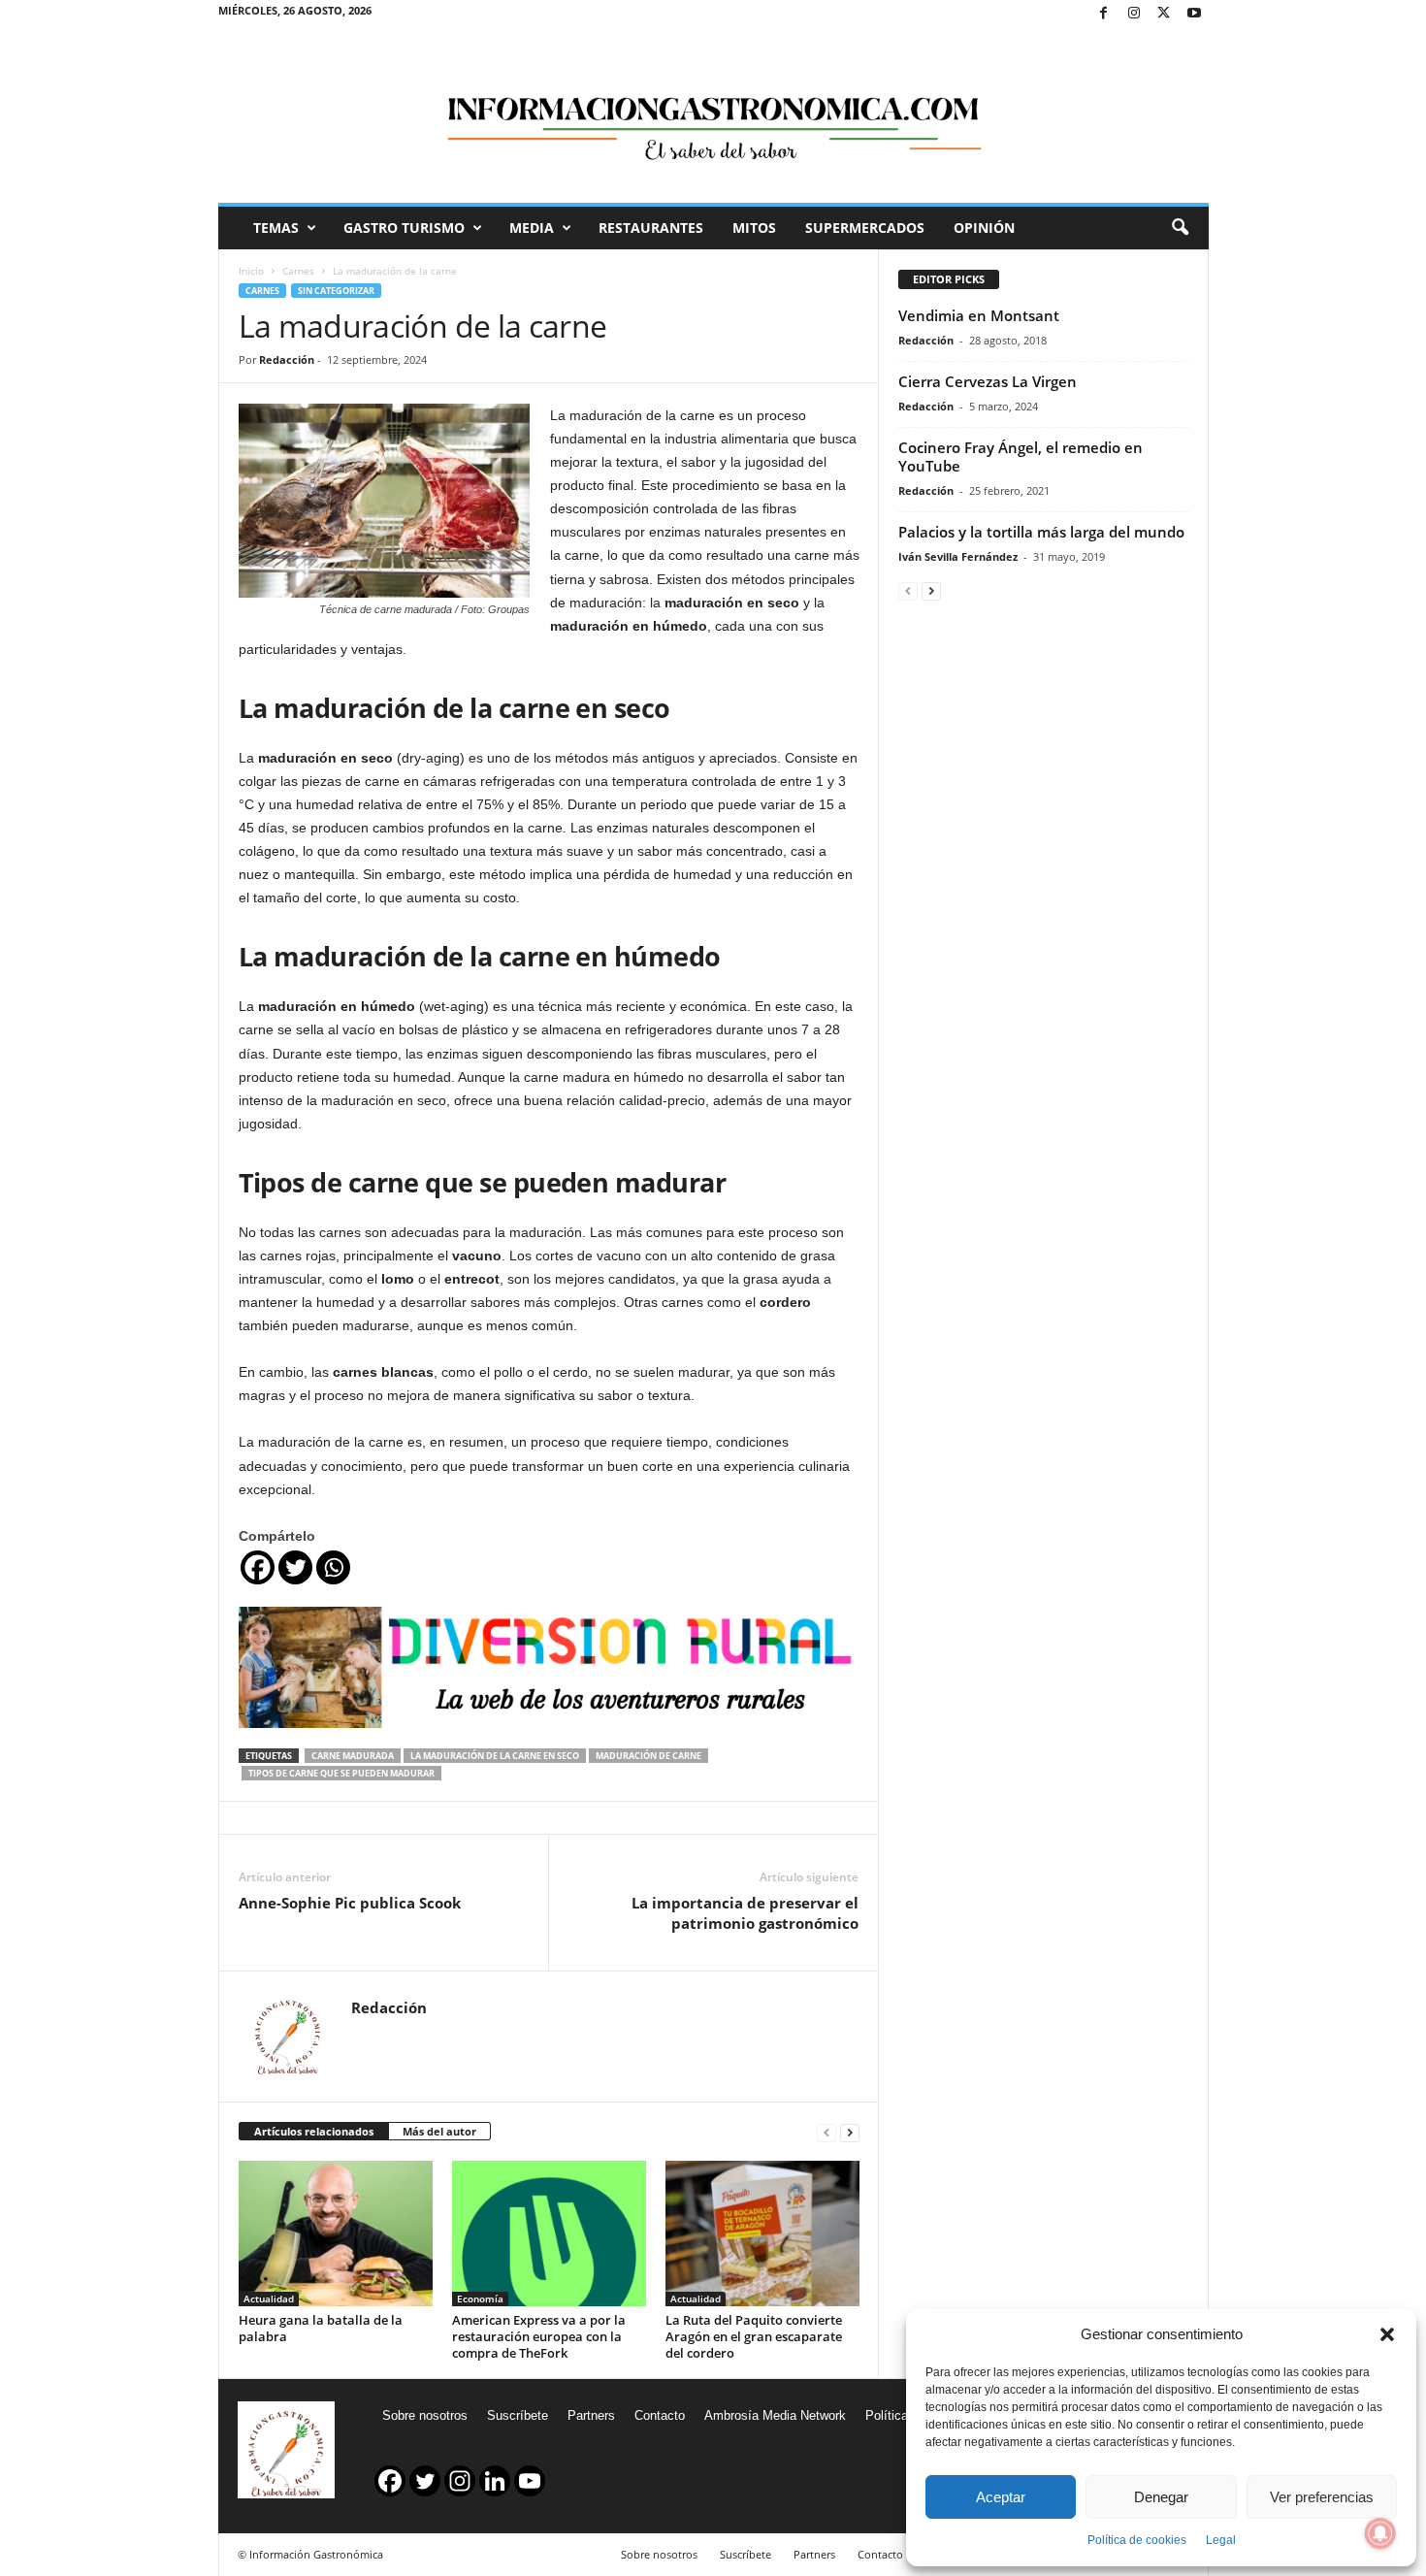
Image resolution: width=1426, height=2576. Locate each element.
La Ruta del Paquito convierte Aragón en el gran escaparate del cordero (754, 2336)
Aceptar (1001, 2497)
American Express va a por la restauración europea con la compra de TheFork (539, 2336)
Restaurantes (651, 228)
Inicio (251, 271)
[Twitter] (1164, 14)
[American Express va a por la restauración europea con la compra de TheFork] (549, 2234)
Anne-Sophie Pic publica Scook (350, 1903)
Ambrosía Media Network (775, 2415)
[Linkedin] (495, 2481)
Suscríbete (518, 2415)
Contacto (660, 2415)
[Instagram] (1134, 14)
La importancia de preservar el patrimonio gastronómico (745, 1913)
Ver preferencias (1322, 2497)
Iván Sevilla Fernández (958, 556)
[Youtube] (1194, 14)
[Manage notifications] (1380, 2533)
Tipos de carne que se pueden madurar (341, 1773)
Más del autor (439, 2131)
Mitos (754, 228)
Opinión (984, 228)
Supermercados (865, 228)
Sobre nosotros (425, 2415)
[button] (1387, 2334)
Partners (591, 2415)
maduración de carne (648, 1756)
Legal (1221, 2540)
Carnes (298, 271)
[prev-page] (826, 2132)
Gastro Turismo (404, 228)
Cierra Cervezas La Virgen (988, 381)
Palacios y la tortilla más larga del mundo (1041, 532)
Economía (480, 2299)
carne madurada (353, 1756)
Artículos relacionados (314, 2131)
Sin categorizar (336, 291)
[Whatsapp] (333, 1567)
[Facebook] (1104, 14)
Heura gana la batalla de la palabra (321, 2328)
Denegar (1161, 2497)
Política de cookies (1137, 2540)
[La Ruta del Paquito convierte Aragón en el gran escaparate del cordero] (762, 2234)
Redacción (287, 359)
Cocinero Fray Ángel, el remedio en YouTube (1021, 457)
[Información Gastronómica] (713, 115)
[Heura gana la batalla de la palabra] (336, 2234)
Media (532, 228)
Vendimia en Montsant (979, 315)
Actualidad (269, 2299)
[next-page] (850, 2132)
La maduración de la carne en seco (495, 1756)
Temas (276, 228)
